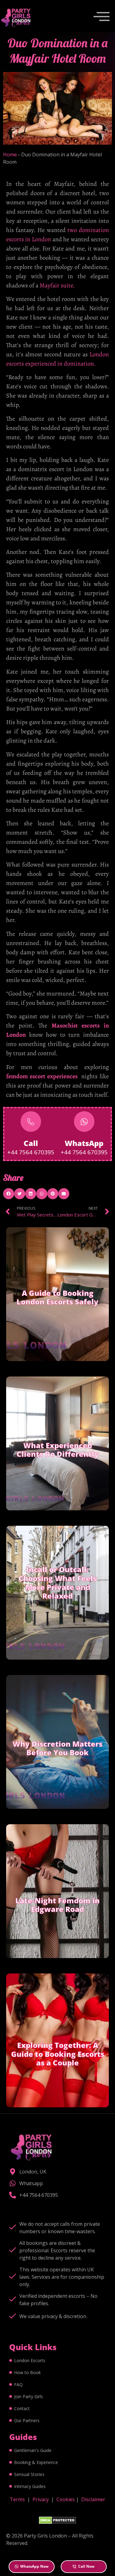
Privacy (41, 2499)
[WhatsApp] (84, 1122)
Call (31, 1143)
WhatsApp (84, 1143)
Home (10, 154)
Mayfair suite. (57, 285)
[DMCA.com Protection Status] (57, 2522)
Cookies (66, 2499)
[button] (9, 1194)
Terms (17, 2499)
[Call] (31, 1122)
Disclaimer (93, 2499)
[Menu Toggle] (102, 18)
